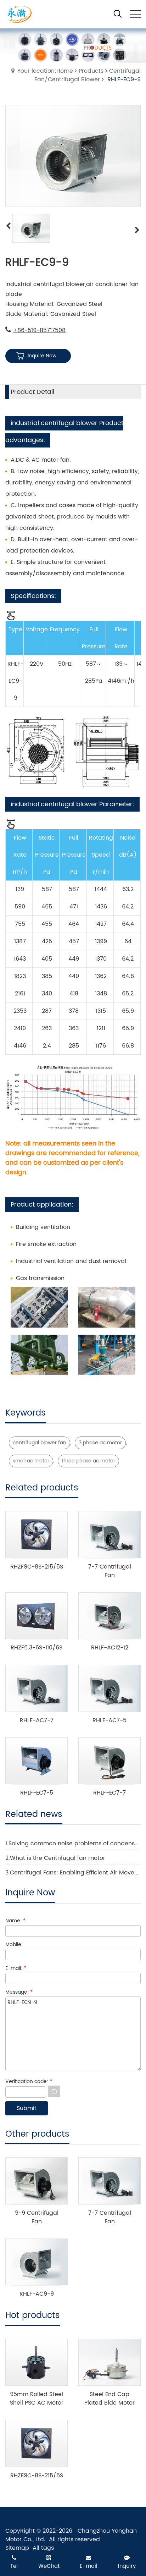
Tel (14, 2566)
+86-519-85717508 (39, 330)
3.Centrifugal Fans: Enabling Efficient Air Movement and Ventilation (73, 1873)
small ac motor (31, 1461)
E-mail (89, 2566)
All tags (43, 2548)
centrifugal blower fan (40, 1443)
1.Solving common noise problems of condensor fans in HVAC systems (73, 1844)
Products (91, 71)
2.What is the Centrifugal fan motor (55, 1858)
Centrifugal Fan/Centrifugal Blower (88, 75)
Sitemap (17, 2548)
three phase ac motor (88, 1461)
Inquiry (127, 2566)
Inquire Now (42, 356)
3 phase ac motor (100, 1443)
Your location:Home (45, 71)
